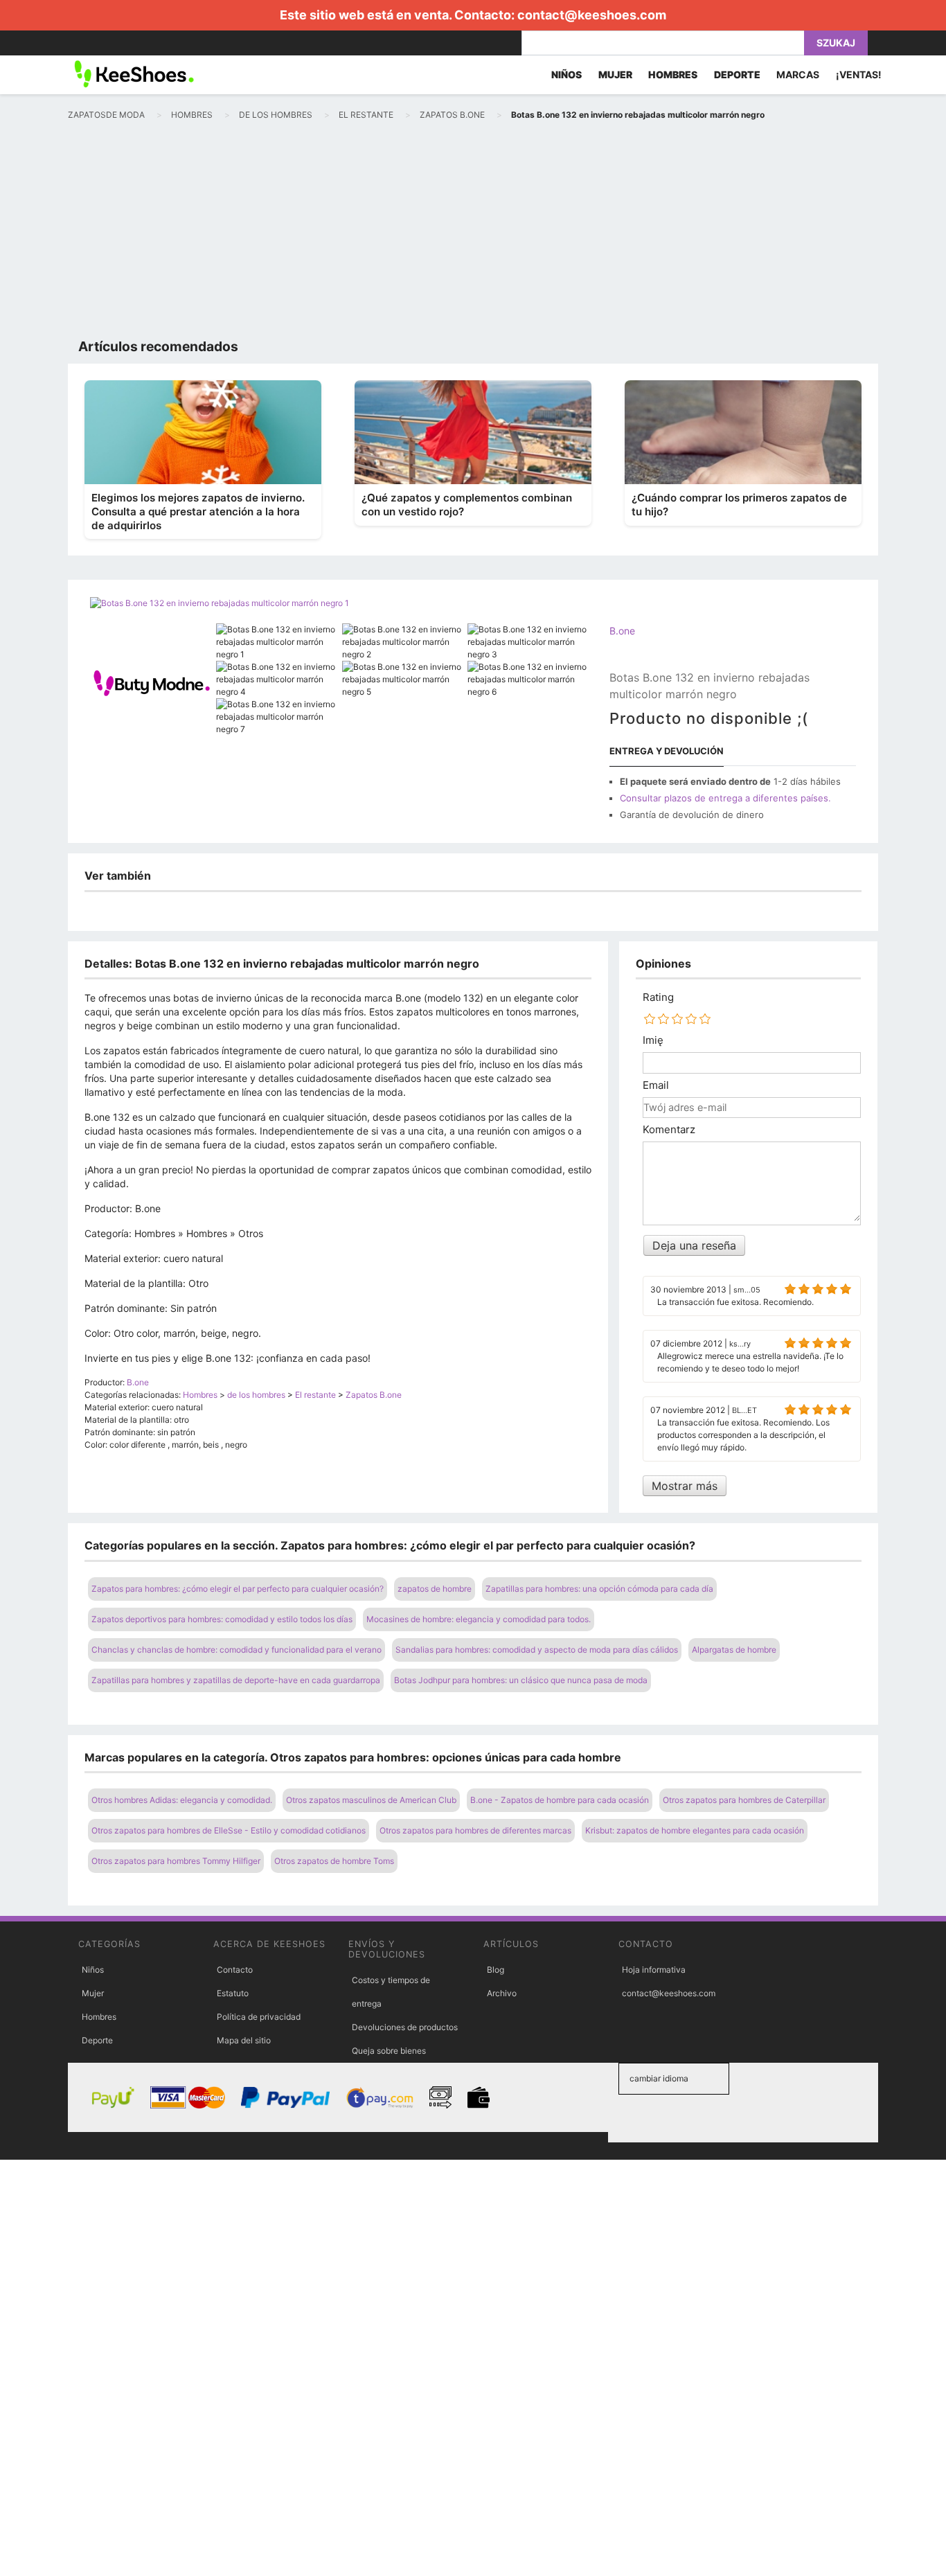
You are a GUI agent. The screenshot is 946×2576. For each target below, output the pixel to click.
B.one (622, 631)
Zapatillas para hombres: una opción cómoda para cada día (599, 1589)
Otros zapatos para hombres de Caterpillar (744, 1800)
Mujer (93, 1993)
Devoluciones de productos (405, 2027)
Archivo (502, 1993)
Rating (658, 997)
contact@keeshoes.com (592, 15)
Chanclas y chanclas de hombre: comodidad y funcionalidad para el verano (237, 1650)
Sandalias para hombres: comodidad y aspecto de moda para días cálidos (537, 1650)
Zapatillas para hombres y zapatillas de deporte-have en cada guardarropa (236, 1680)
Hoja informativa (654, 1970)
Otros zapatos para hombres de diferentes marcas (475, 1830)
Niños (93, 1970)
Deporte (97, 2040)
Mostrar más (685, 1486)
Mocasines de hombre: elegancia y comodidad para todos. (479, 1619)
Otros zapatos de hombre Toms (334, 1861)
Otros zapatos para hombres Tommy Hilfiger (176, 1861)
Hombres (99, 2017)
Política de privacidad (259, 2017)
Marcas (798, 74)
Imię (653, 1040)
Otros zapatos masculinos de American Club (371, 1800)
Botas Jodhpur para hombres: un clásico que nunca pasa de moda (521, 1680)
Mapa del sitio (244, 2040)
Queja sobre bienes (389, 2051)
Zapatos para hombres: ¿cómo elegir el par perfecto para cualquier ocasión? (238, 1589)
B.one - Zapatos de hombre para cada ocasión (560, 1800)
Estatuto (233, 1993)
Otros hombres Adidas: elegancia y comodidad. (182, 1800)
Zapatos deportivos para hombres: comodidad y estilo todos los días (222, 1619)
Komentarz (669, 1130)
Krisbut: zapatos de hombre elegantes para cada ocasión (695, 1830)
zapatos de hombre (435, 1589)
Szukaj (836, 43)
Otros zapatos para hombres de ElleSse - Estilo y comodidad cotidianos (229, 1830)
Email (656, 1085)
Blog (496, 1970)
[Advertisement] (473, 233)
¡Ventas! (859, 74)
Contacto (235, 1970)
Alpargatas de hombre (734, 1650)
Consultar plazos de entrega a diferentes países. (725, 798)
